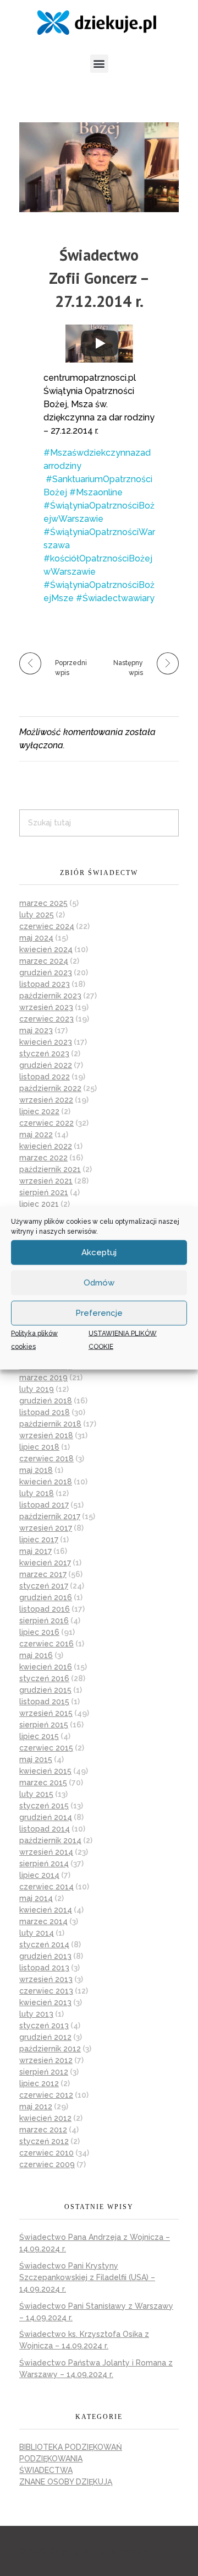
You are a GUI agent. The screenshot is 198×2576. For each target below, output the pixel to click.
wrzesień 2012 (46, 2060)
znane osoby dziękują (66, 2482)
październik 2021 (50, 1169)
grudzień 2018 (46, 1401)
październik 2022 (50, 1088)
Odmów (99, 1283)
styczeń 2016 (44, 1678)
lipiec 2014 (39, 1875)
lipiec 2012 (39, 2083)
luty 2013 (36, 2014)
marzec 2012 (43, 2130)
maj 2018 (36, 1470)
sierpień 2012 (44, 2072)
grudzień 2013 (45, 1956)
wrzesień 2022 (46, 1100)
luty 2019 (37, 1389)
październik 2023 (50, 996)
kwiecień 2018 (46, 1482)
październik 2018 (50, 1424)
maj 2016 (36, 1655)
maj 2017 (35, 1551)
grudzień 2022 (46, 1065)
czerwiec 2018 (46, 1459)
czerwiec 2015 (46, 1748)
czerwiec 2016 (46, 1644)
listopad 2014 (45, 1829)
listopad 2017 (44, 1505)
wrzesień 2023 (46, 1007)
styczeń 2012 (44, 2141)
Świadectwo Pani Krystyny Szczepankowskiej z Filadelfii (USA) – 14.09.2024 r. (87, 2277)
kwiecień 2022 (46, 1146)
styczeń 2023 (44, 1054)
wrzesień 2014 (46, 1852)
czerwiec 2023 (46, 1019)
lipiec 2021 (39, 1204)
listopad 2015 (44, 1702)
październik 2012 (50, 2049)
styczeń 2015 (44, 1806)
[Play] (100, 343)
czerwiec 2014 (46, 1887)
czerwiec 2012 (46, 2095)
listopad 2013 (44, 1968)
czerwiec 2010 (46, 2153)
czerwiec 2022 (46, 1123)
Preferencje (99, 1313)
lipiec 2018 (39, 1447)
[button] (99, 64)
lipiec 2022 (39, 1111)
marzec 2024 (44, 961)
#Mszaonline (96, 492)
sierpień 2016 (44, 1621)
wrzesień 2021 (46, 1181)
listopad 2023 (45, 984)
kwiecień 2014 (46, 1910)
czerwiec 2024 (47, 926)
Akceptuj (99, 1252)
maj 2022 (36, 1135)
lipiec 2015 (39, 1736)
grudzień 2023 (46, 973)
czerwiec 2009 (47, 2164)
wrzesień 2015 (46, 1713)
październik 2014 (50, 1840)
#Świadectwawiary (115, 598)
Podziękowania (51, 2459)
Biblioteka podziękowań (71, 2447)
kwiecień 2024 (46, 949)
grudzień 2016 (46, 1597)
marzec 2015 (43, 1783)
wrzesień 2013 (46, 1979)
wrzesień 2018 (46, 1435)
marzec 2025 (43, 903)
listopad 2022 (45, 1077)
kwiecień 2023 (46, 1042)
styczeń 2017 (44, 1586)
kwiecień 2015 (45, 1771)
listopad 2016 (45, 1609)
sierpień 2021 (44, 1192)
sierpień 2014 (44, 1864)
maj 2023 (36, 1030)
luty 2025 (37, 915)
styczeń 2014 (44, 1945)
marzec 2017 (43, 1574)
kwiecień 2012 (45, 2118)
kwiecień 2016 (46, 1667)
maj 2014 (36, 1898)
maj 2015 (36, 1759)
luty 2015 (36, 1794)
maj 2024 (36, 938)
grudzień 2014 (46, 1817)
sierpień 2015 (44, 1725)
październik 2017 (50, 1516)
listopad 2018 (45, 1412)
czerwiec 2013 (46, 1991)
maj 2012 (36, 2107)
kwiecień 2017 (45, 1563)
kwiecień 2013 (45, 2002)
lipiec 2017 (39, 1540)
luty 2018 (37, 1493)
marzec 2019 (43, 1378)
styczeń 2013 (44, 2026)
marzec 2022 (43, 1158)
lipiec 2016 (39, 1632)
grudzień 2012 (45, 2037)
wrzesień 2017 (46, 1528)
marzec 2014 (43, 1921)
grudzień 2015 (45, 1690)
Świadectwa (46, 2470)
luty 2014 (37, 1933)
